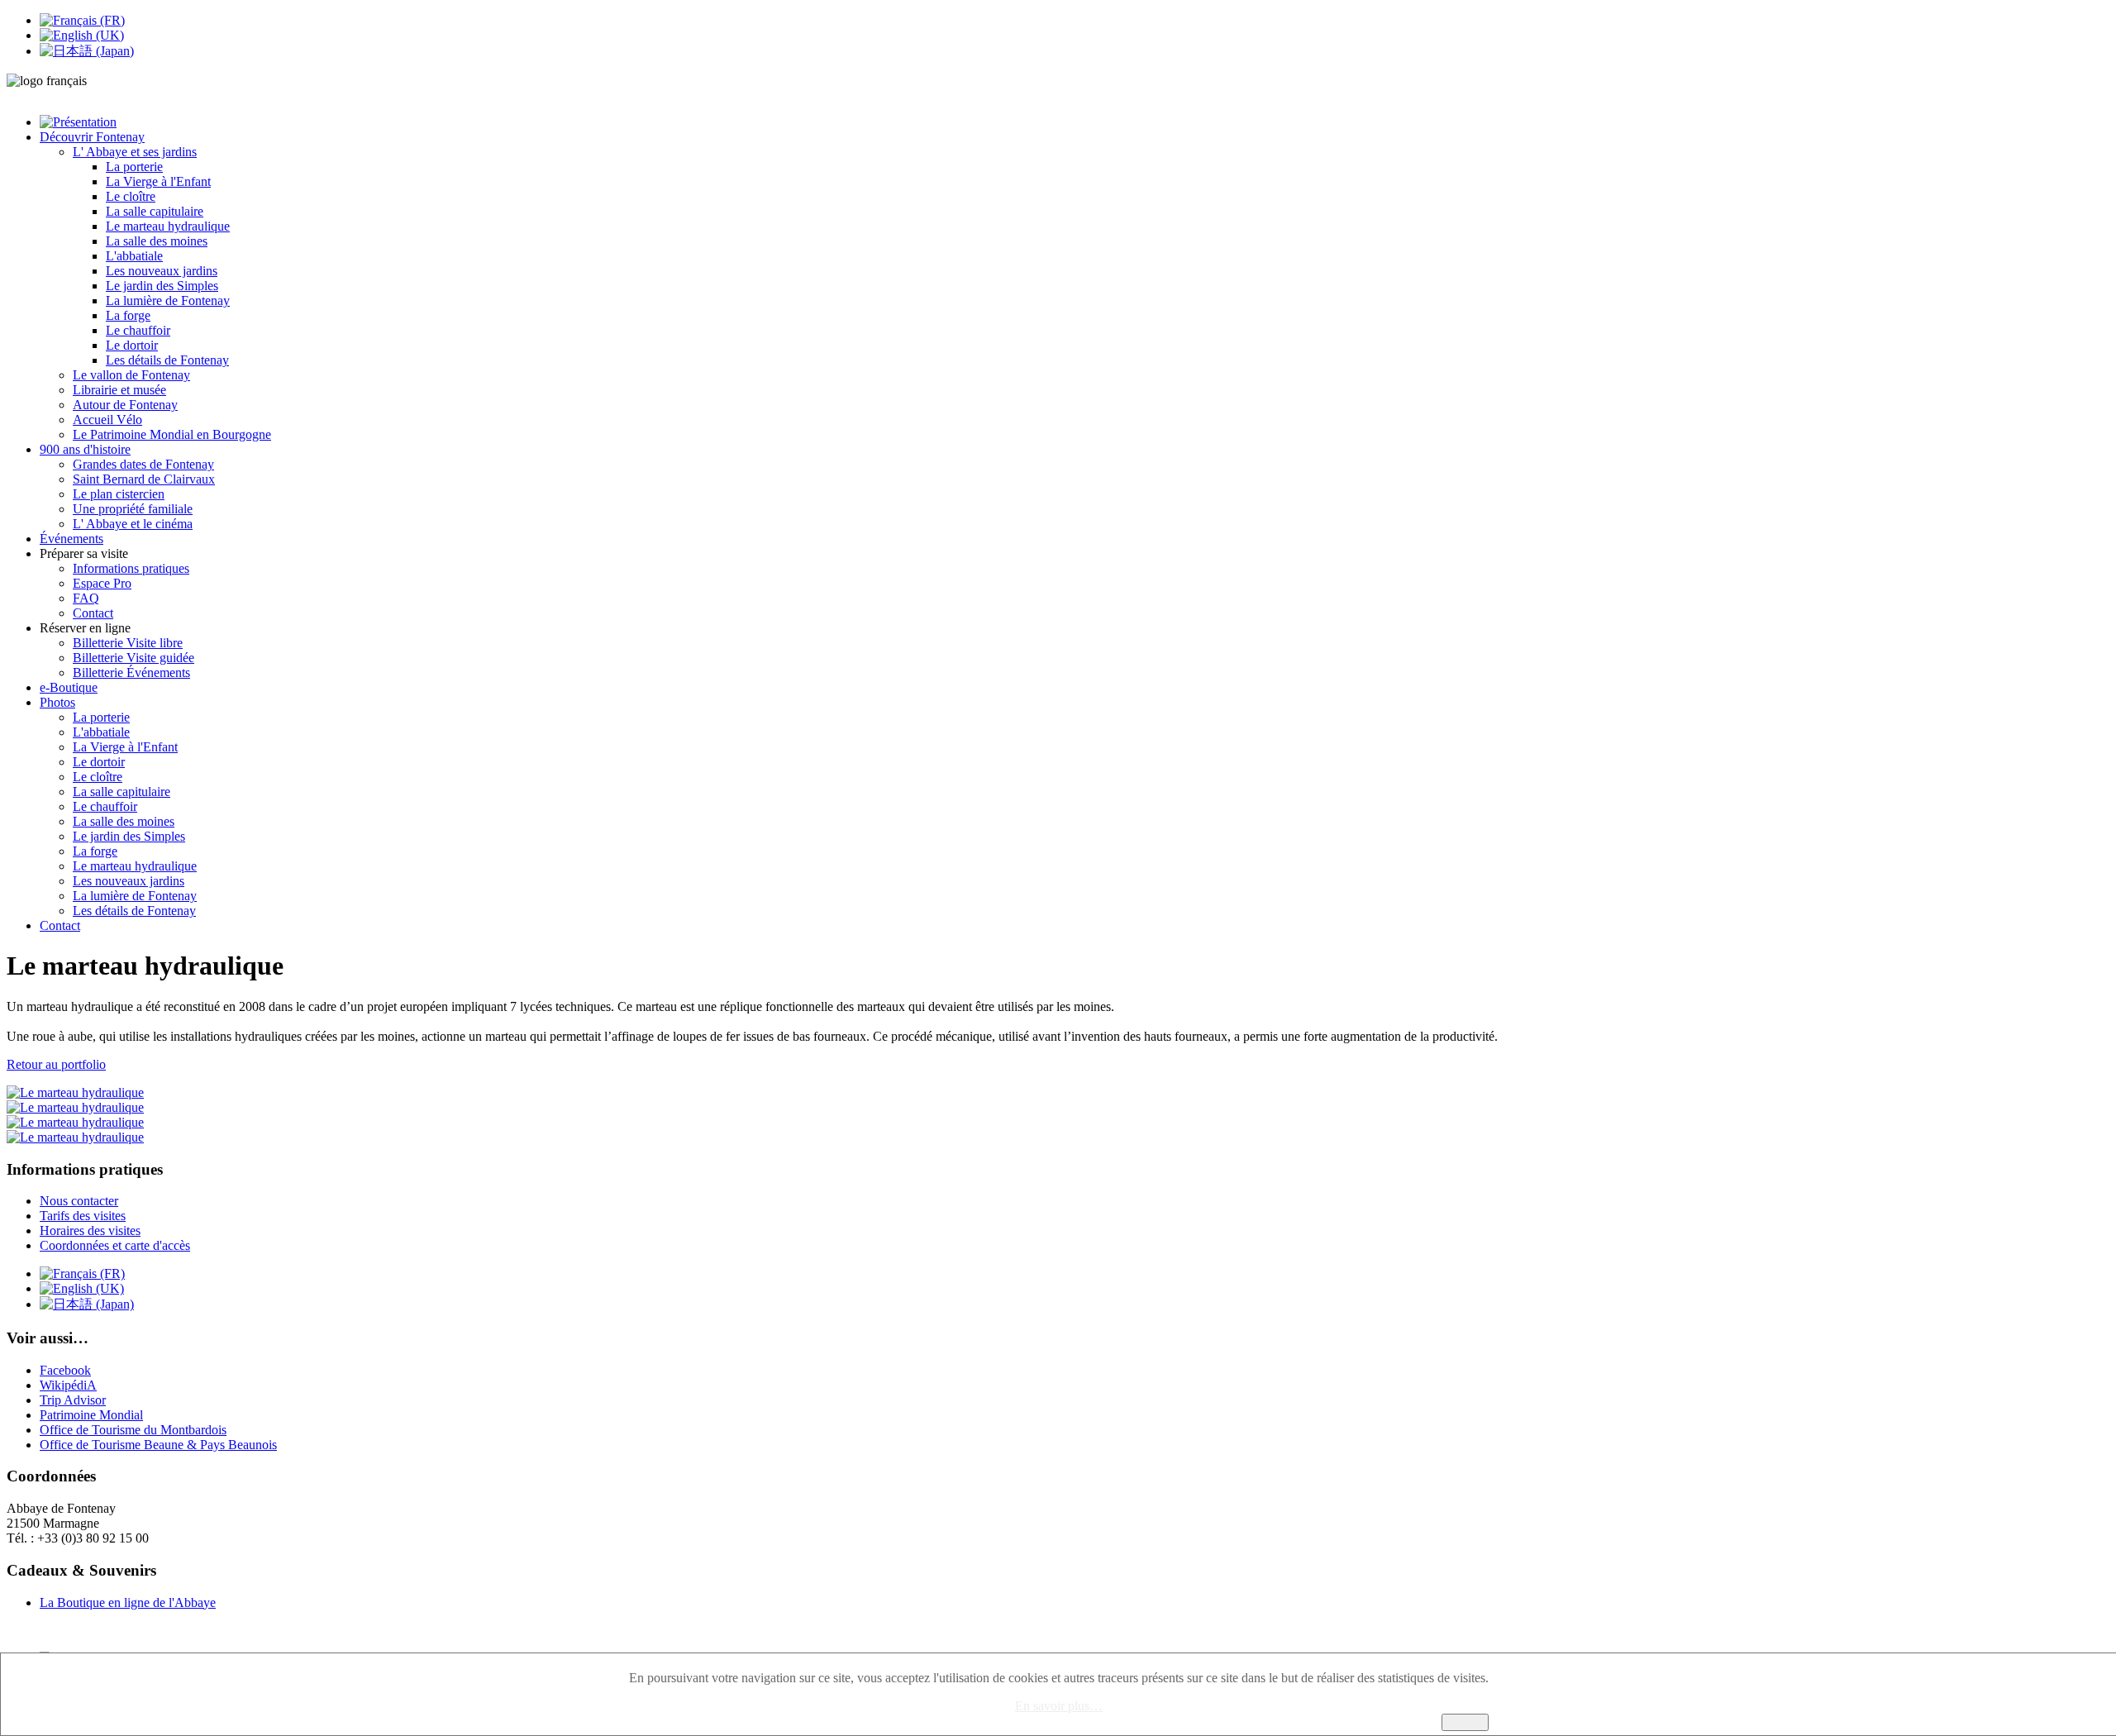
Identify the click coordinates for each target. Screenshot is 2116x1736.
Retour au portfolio (56, 1064)
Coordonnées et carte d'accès (115, 1245)
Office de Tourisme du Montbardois (133, 1430)
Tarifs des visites (83, 1216)
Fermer (1465, 1722)
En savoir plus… (1059, 1706)
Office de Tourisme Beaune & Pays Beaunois (158, 1445)
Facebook (65, 1370)
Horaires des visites (90, 1230)
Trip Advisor (73, 1400)
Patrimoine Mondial (91, 1415)
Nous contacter (79, 1201)
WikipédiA (68, 1385)
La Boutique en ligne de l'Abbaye (128, 1602)
